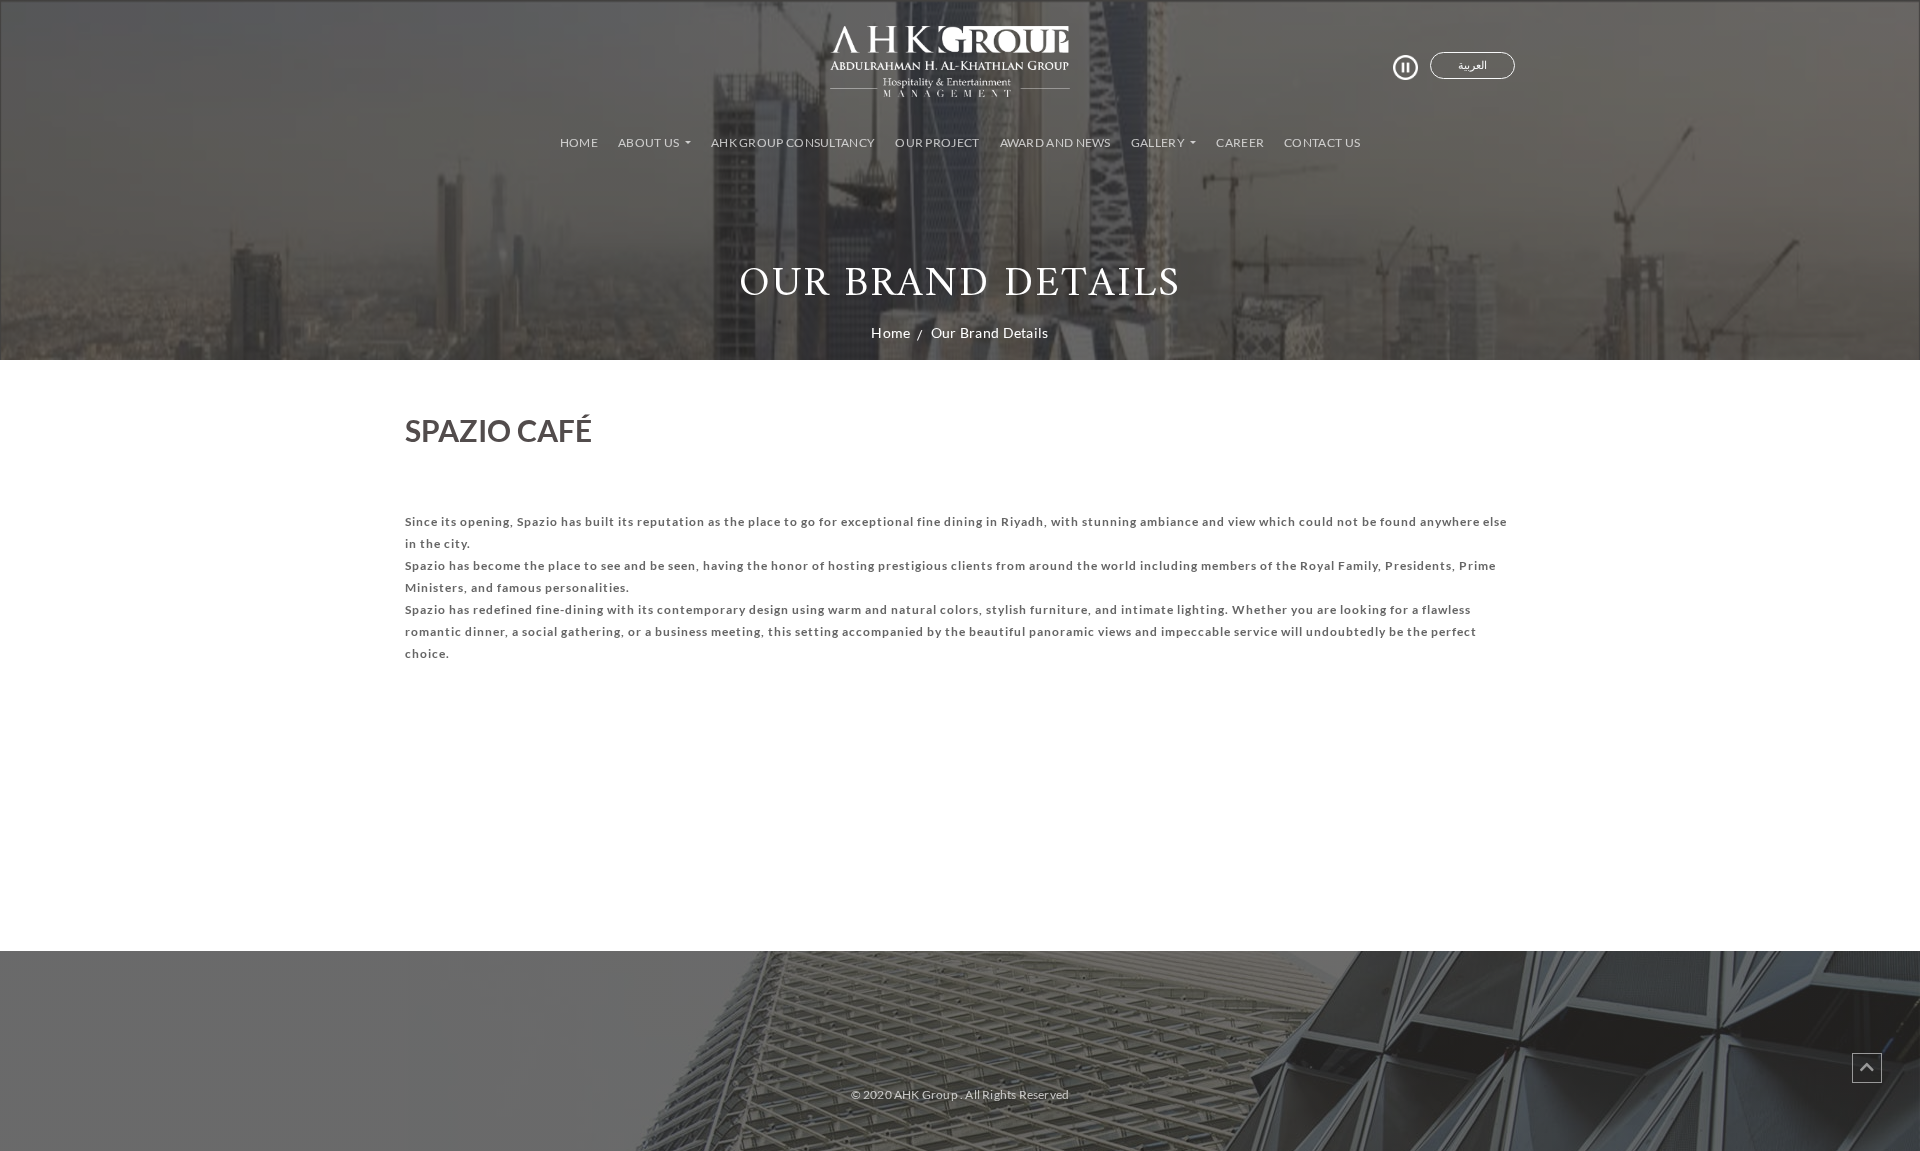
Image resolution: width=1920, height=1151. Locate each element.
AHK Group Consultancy (793, 142)
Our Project (937, 142)
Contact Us (1322, 142)
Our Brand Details (990, 332)
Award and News (1055, 142)
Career (1240, 142)
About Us (650, 142)
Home (583, 142)
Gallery (1159, 142)
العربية (1472, 64)
